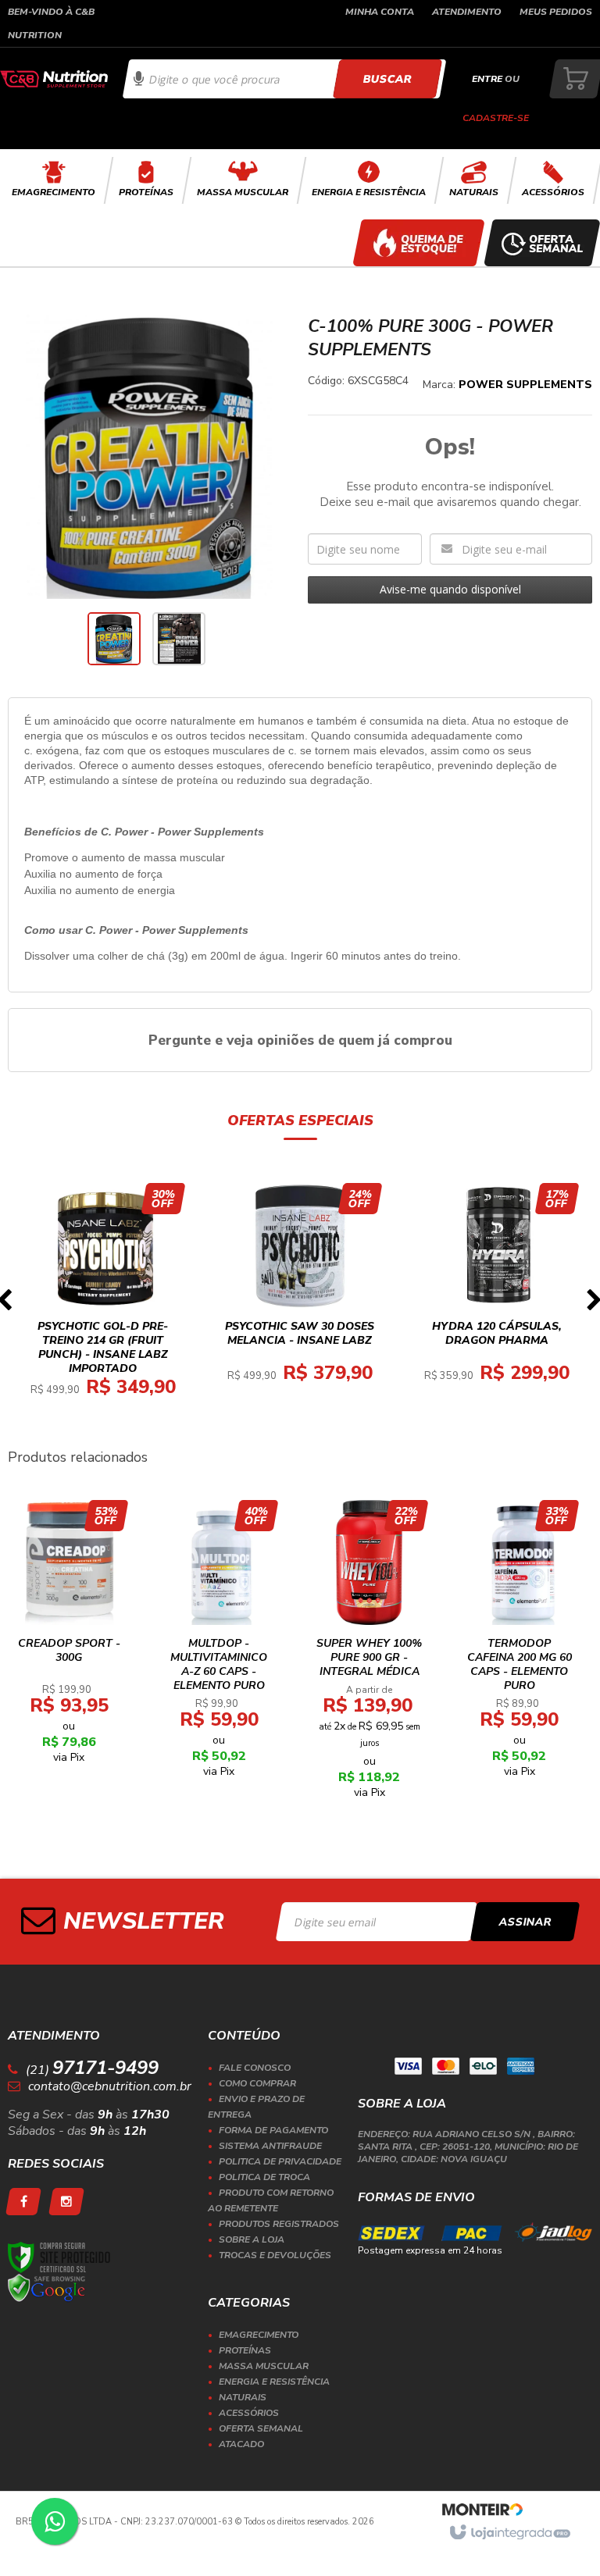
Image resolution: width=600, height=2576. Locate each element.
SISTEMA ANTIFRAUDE (270, 2146)
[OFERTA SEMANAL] (542, 243)
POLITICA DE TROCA (264, 2177)
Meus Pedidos (556, 12)
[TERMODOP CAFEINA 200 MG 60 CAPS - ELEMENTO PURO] (520, 1644)
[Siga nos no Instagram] (66, 2202)
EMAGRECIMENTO (259, 2335)
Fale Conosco (255, 2068)
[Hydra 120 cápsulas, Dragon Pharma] (497, 1297)
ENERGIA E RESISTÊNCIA (274, 2382)
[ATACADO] (419, 243)
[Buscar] (387, 79)
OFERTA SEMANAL (261, 2428)
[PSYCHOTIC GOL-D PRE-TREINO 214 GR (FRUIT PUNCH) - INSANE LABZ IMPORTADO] (103, 1304)
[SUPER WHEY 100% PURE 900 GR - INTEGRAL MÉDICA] (370, 1654)
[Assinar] (525, 1922)
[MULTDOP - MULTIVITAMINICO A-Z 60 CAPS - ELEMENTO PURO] (220, 1644)
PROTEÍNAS (245, 2350)
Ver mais (112, 1361)
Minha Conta (380, 12)
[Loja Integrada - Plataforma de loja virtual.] (509, 2533)
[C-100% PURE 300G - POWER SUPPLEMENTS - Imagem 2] (179, 639)
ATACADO (241, 2444)
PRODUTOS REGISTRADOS (279, 2224)
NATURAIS (243, 2397)
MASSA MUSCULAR (264, 2366)
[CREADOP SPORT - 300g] (70, 1637)
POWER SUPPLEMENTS (525, 385)
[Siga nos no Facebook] (23, 2202)
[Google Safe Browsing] (47, 2288)
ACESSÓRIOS (249, 2413)
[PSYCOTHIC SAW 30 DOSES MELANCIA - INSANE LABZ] (300, 1297)
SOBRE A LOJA (252, 2239)
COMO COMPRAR (257, 2083)
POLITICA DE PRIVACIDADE (280, 2161)
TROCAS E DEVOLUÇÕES (275, 2255)
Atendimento (467, 12)
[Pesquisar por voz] (139, 79)
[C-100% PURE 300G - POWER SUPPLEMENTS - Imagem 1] (114, 639)
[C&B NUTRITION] (54, 79)
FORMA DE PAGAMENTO (273, 2130)
